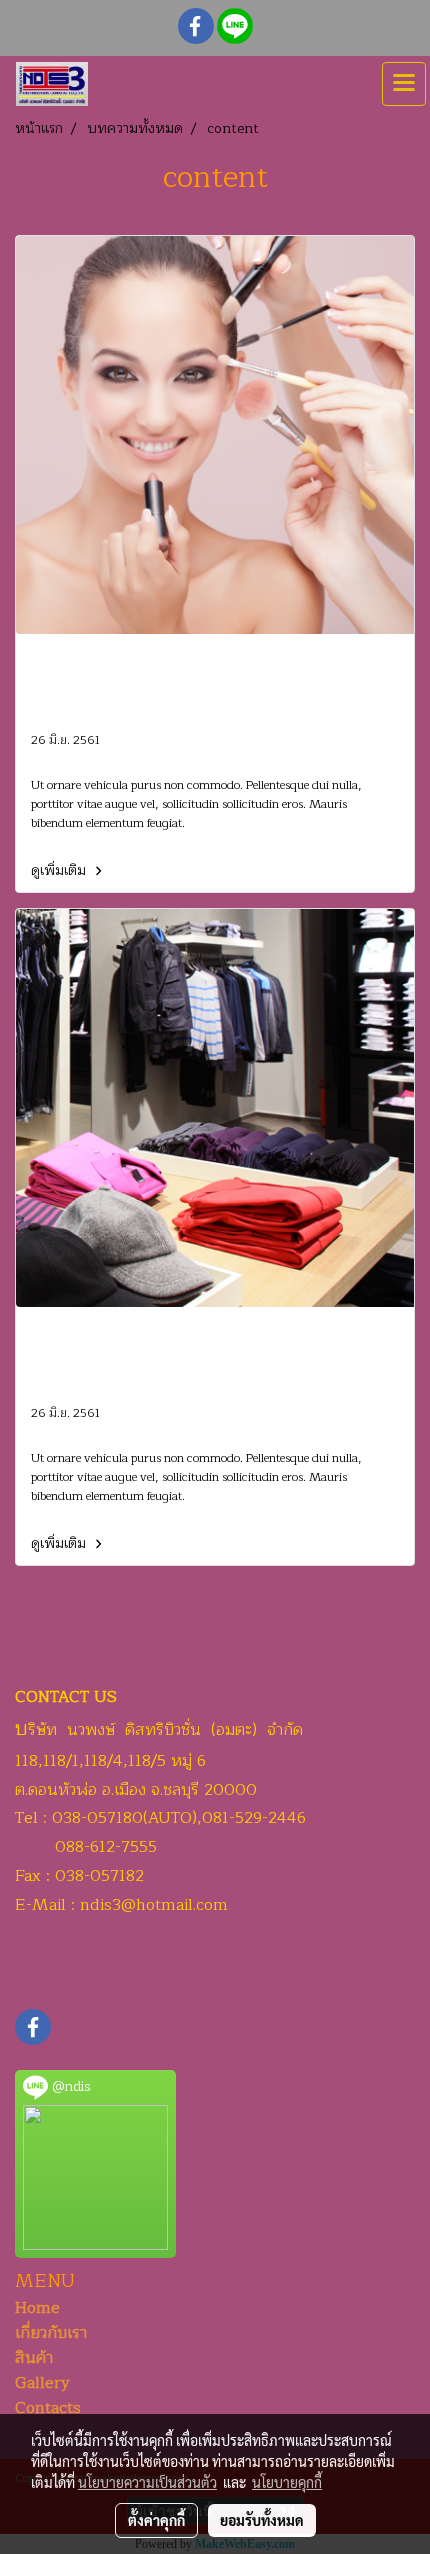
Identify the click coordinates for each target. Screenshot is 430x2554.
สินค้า (34, 2358)
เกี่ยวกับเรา (51, 2333)
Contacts (48, 2408)
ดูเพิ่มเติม (60, 870)
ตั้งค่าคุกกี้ (156, 2520)
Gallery (42, 2383)
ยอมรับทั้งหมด (262, 2520)
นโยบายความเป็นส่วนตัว (147, 2482)
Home (37, 2308)
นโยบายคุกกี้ (287, 2482)
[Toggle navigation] (404, 84)
